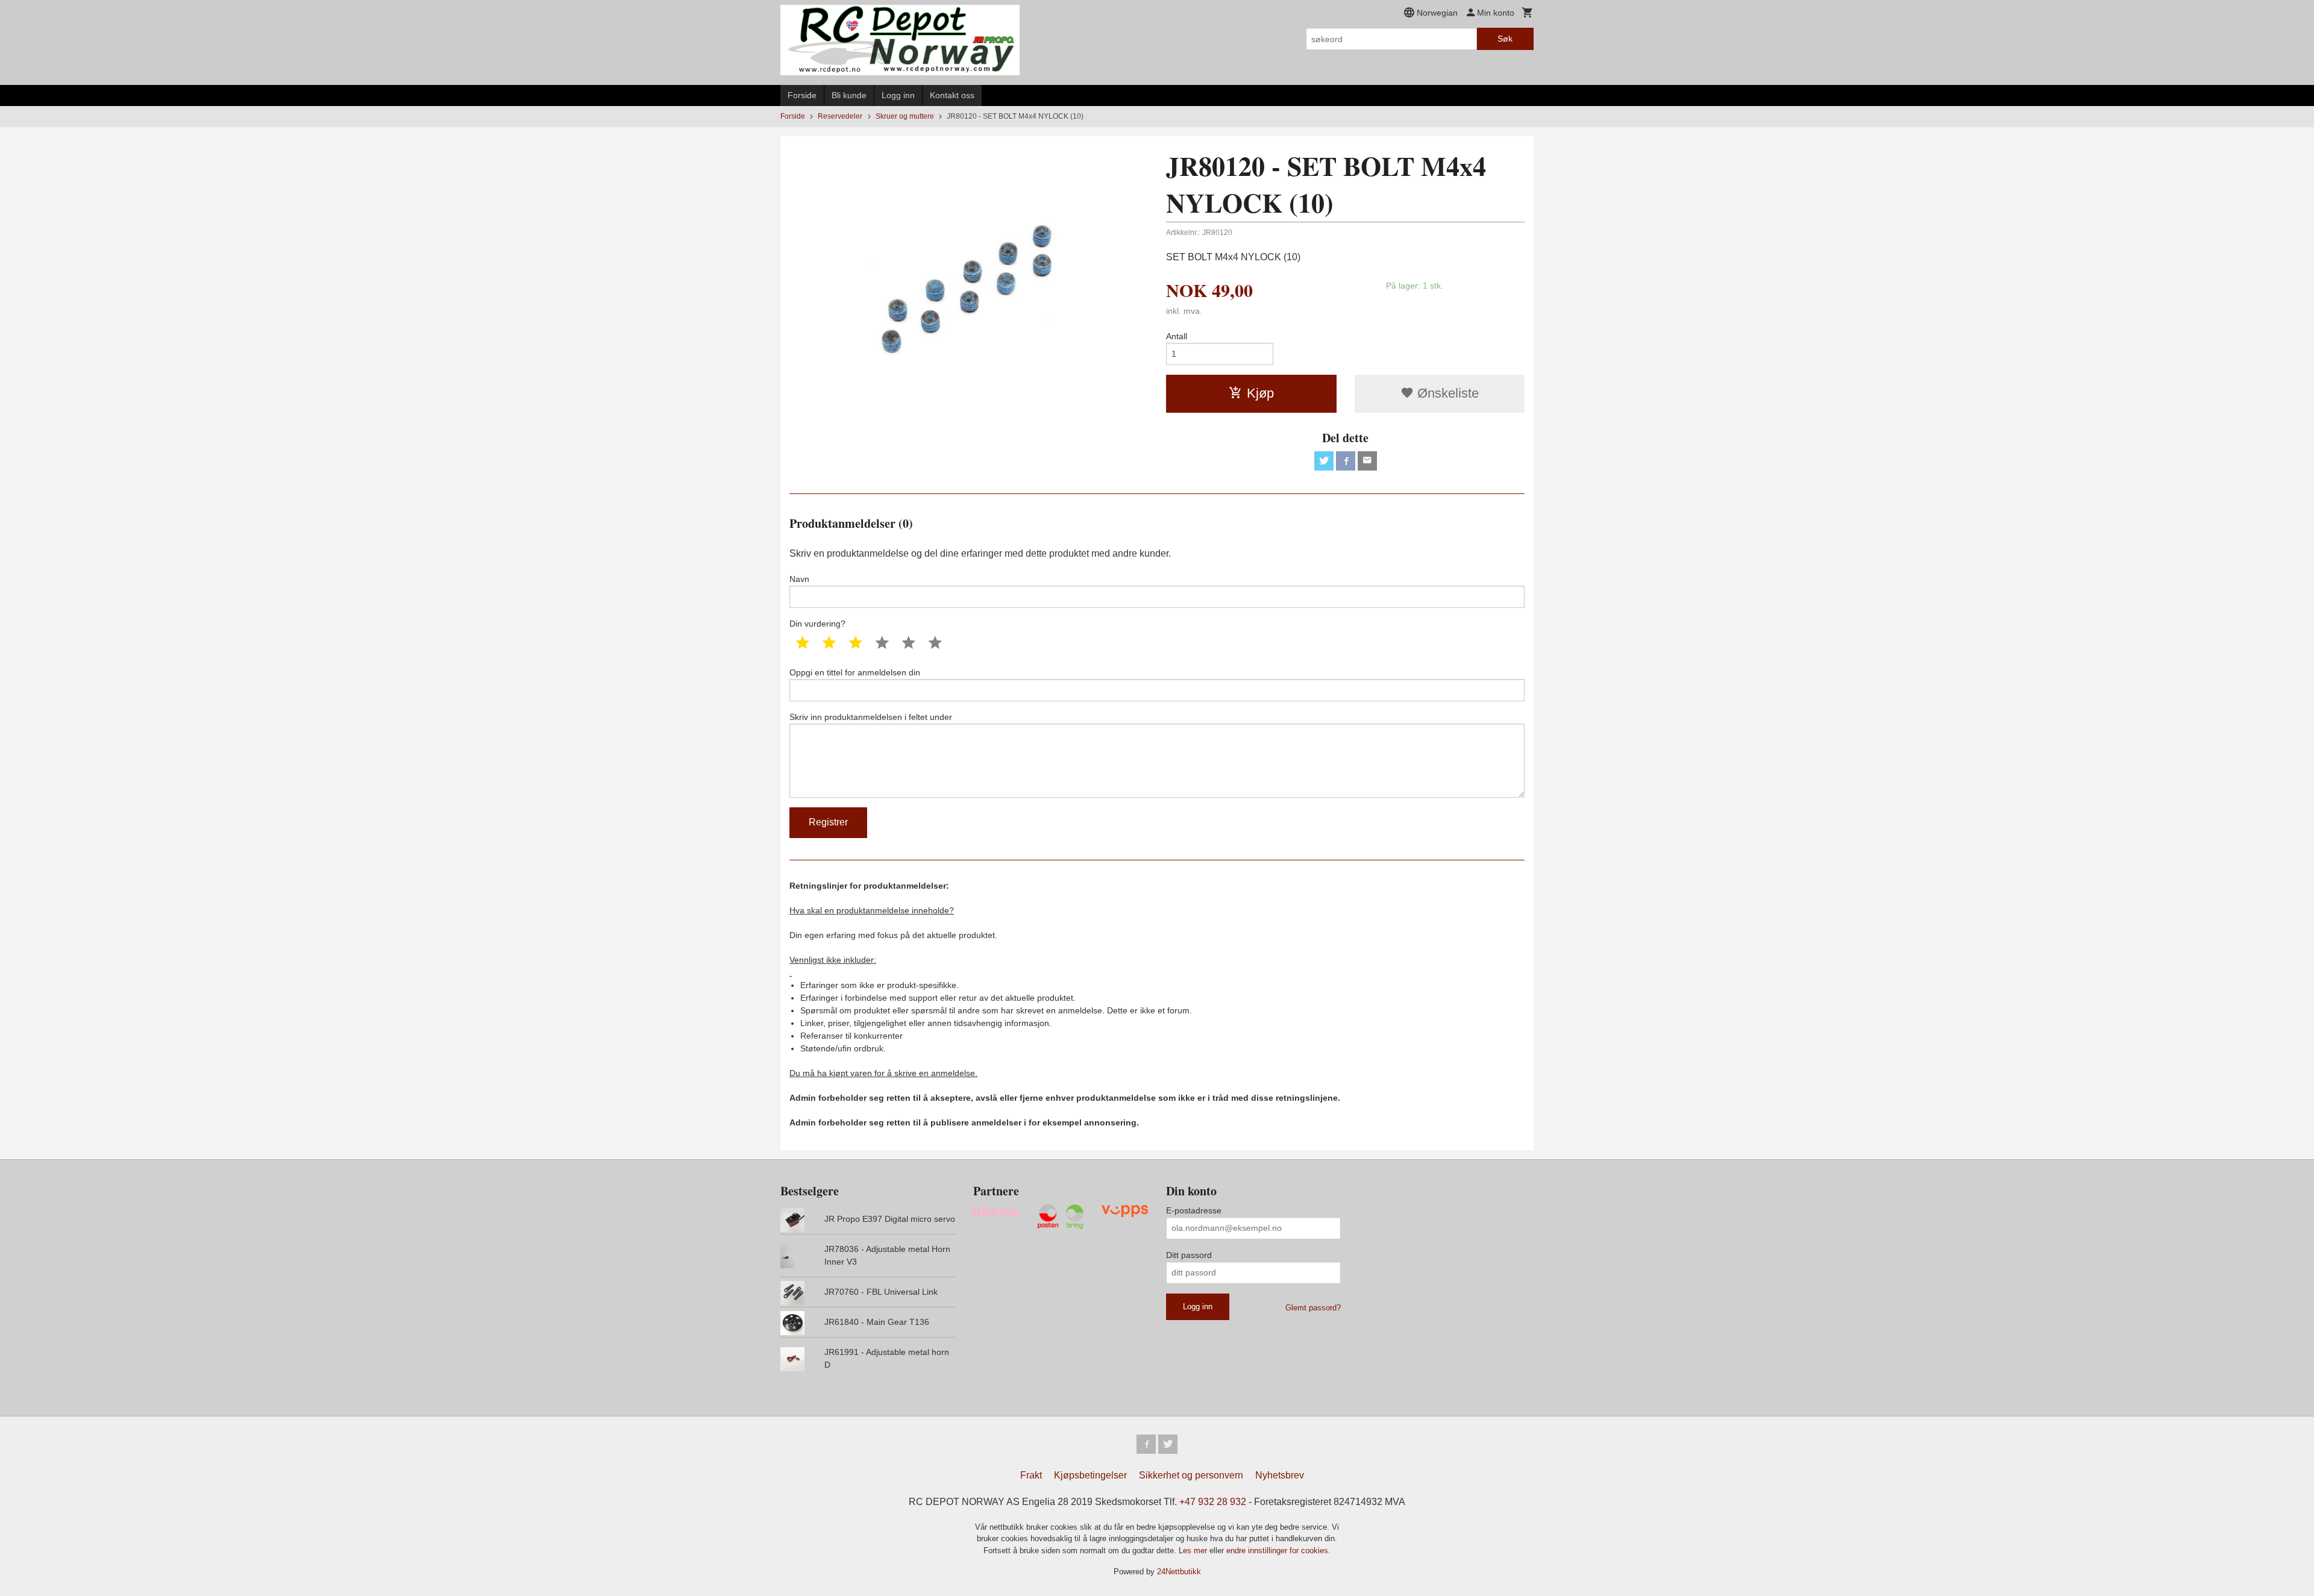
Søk (1505, 39)
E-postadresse (1194, 1210)
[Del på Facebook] (1346, 461)
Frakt (1031, 1475)
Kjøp (1260, 393)
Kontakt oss (952, 95)
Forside (802, 95)
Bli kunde (849, 95)
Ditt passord (1189, 1255)
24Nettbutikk (1179, 1572)
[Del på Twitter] (1324, 461)
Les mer (1194, 1551)
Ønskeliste (1446, 393)
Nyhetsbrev (1280, 1475)
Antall (1177, 336)
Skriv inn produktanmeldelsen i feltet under (871, 717)
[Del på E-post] (1367, 461)
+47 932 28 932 (1213, 1502)
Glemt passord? (1313, 1308)
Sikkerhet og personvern (1191, 1475)
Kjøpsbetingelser (1090, 1475)
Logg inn (898, 95)
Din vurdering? (817, 624)
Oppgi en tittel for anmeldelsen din (855, 672)
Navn (799, 579)
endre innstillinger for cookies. (1278, 1551)
